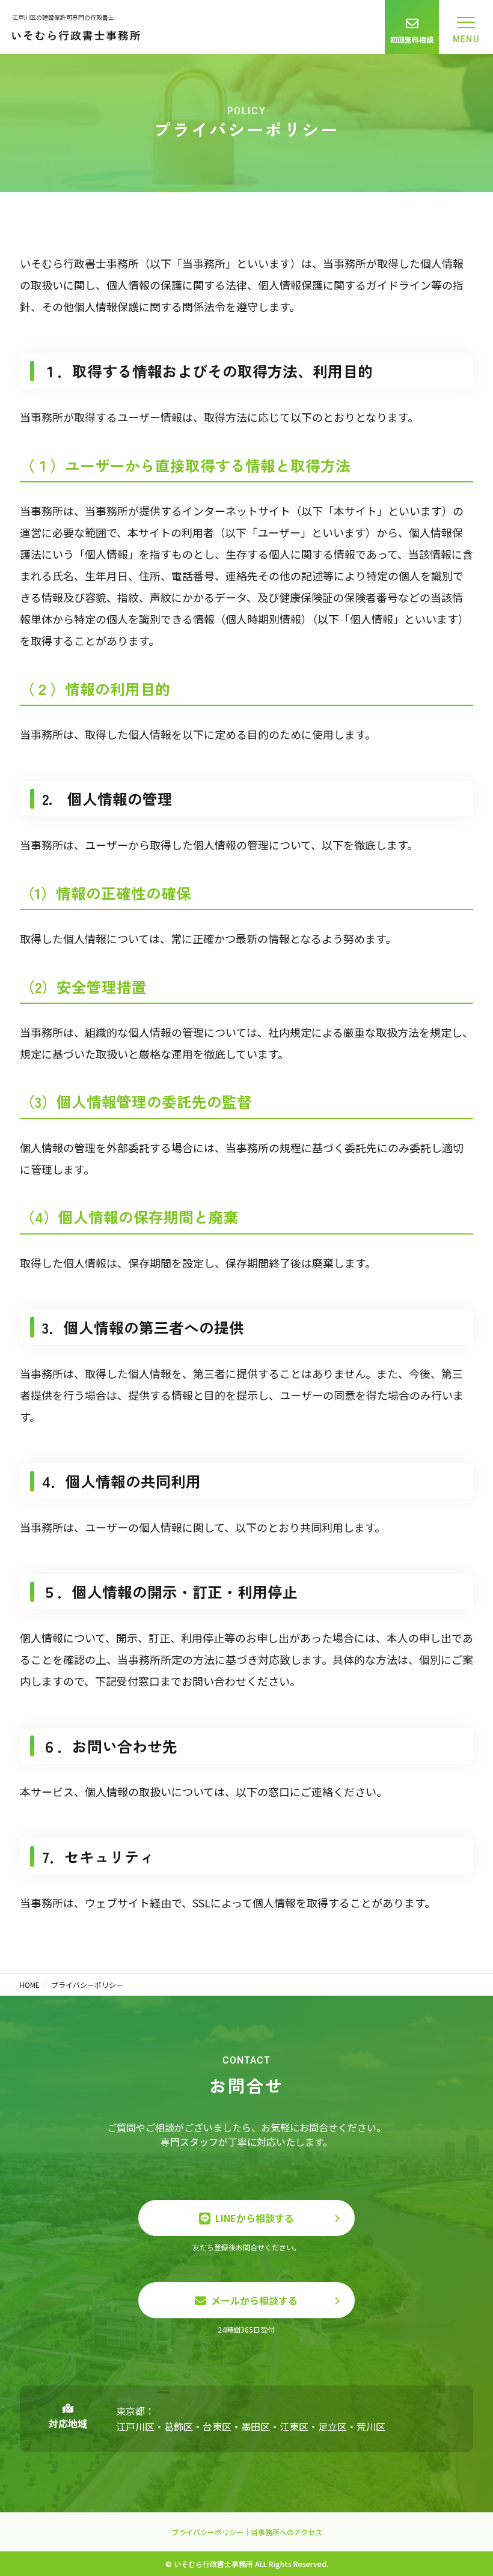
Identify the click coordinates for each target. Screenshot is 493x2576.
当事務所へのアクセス (286, 2532)
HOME (30, 1985)
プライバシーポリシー (207, 2532)
